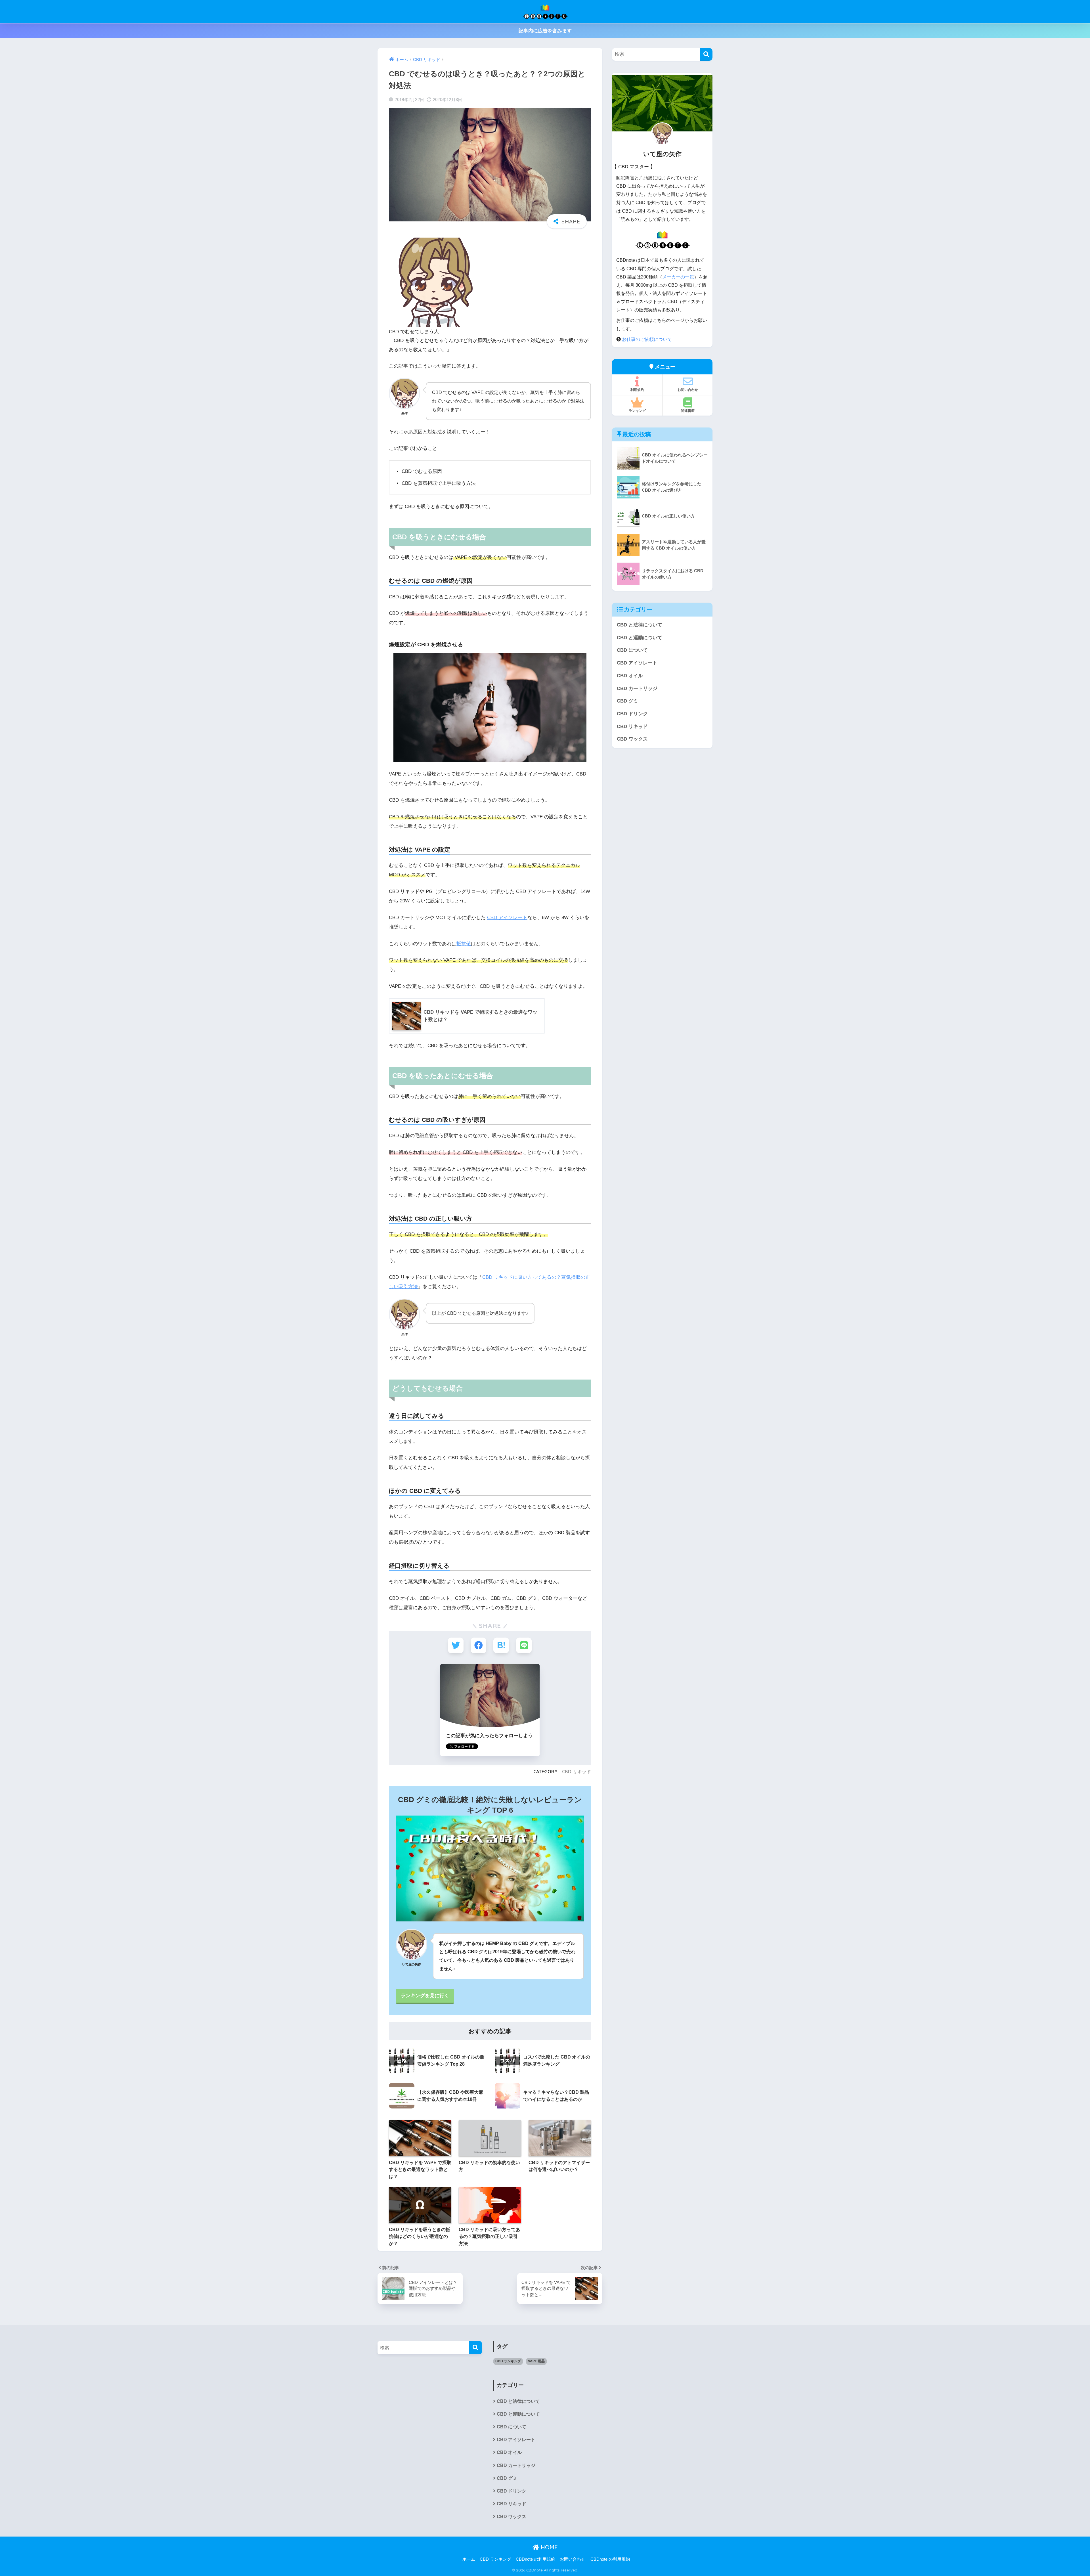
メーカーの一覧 (678, 277)
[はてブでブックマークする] (501, 1645)
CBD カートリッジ (637, 688)
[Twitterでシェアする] (456, 1645)
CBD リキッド (577, 1772)
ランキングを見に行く (425, 1996)
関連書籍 (688, 411)
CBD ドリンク (632, 714)
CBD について (632, 650)
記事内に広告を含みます (545, 31)
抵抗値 (464, 944)
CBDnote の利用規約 (535, 2559)
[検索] (706, 54)
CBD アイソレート (507, 918)
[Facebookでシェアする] (478, 1645)
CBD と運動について (640, 638)
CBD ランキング (508, 2361)
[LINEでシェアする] (524, 1645)
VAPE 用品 (536, 2361)
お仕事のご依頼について (647, 339)
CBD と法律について (640, 625)
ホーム (469, 2559)
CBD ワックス (632, 739)
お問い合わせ (688, 390)
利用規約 (637, 390)
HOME (548, 2547)
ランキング (637, 411)
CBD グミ (627, 701)
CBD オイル (630, 676)
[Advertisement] (430, 2411)
